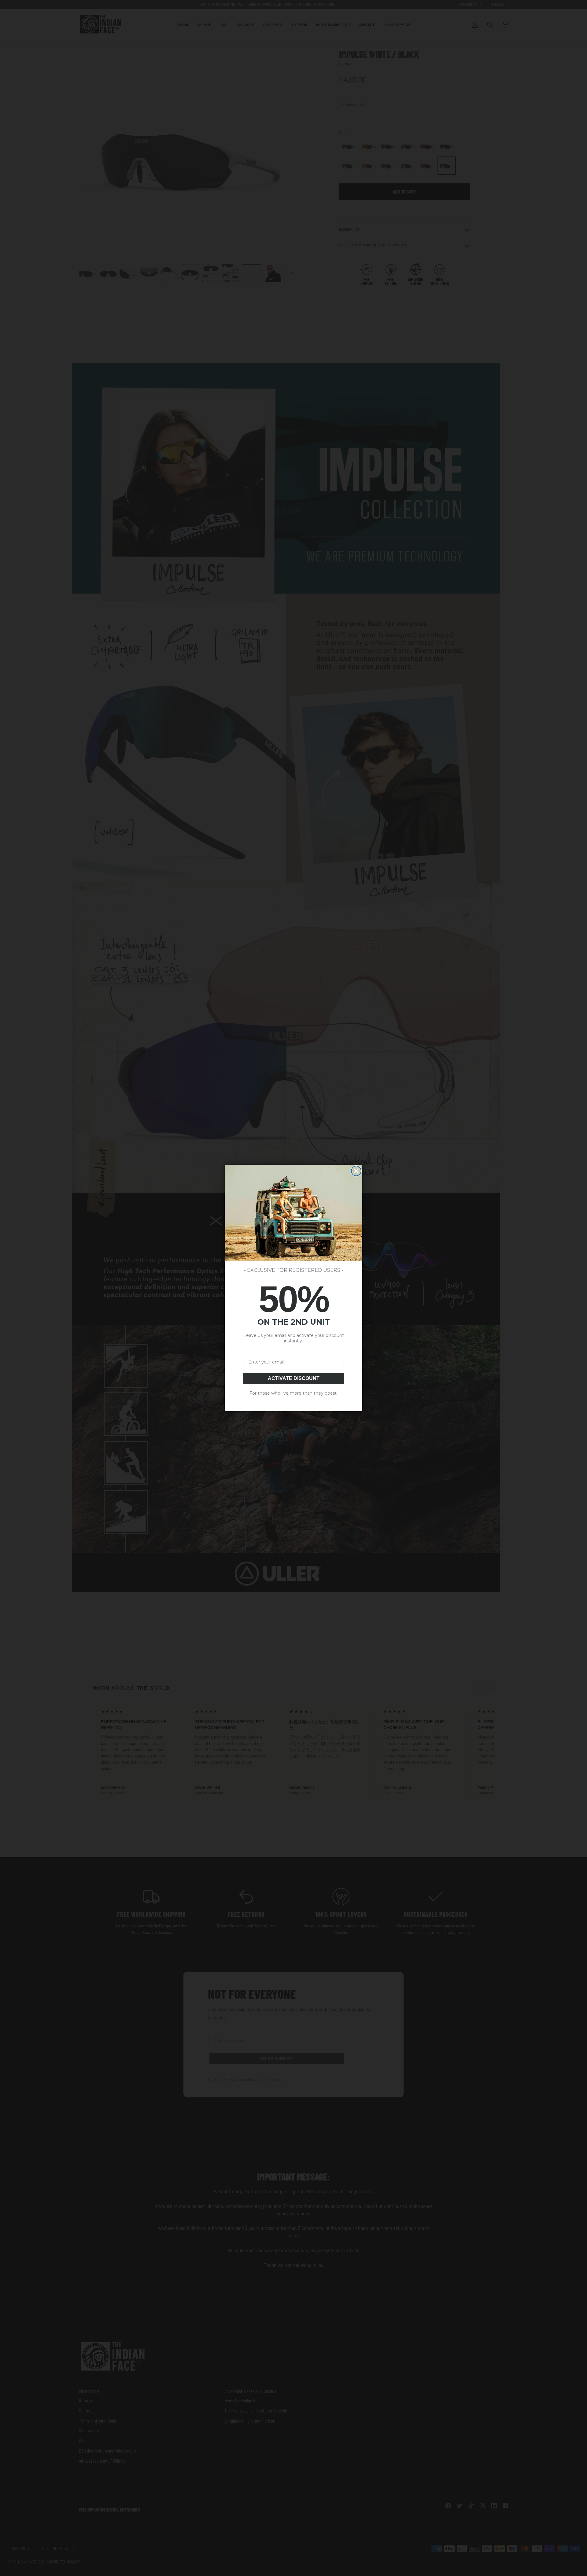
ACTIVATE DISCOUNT (294, 1378)
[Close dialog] (356, 1171)
